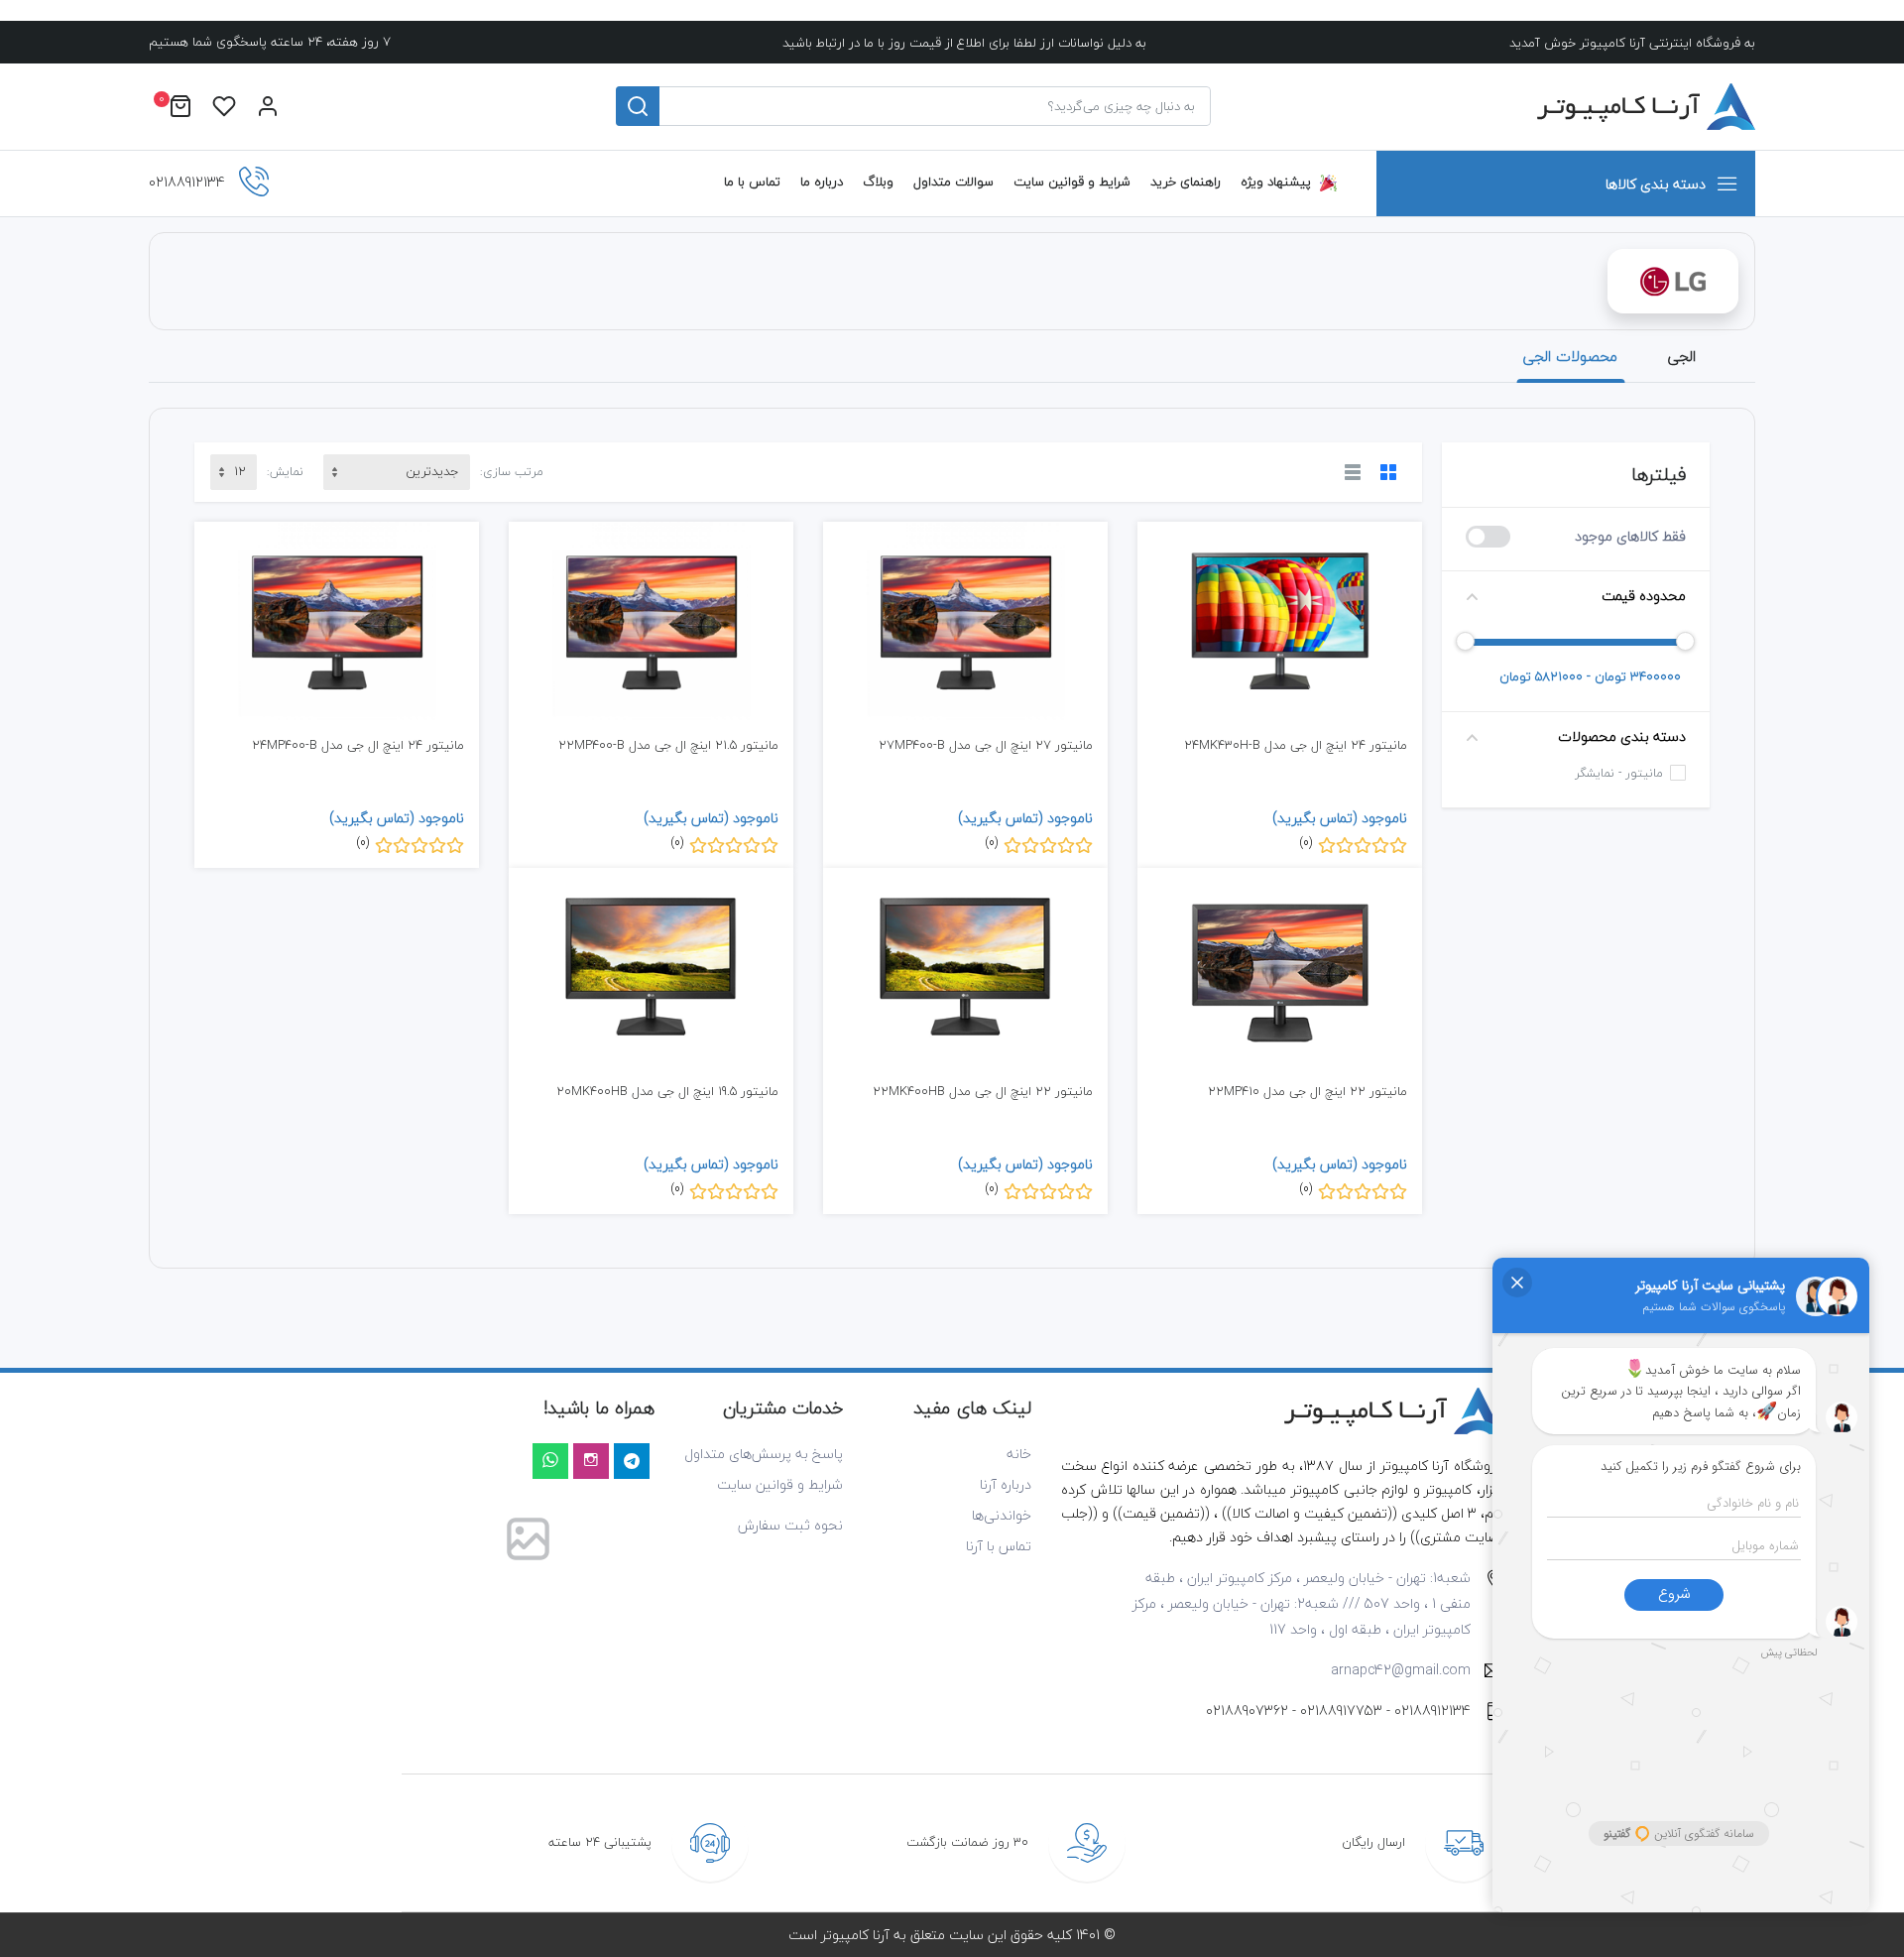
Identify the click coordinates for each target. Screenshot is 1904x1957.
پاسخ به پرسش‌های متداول (764, 1454)
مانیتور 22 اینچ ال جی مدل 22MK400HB (983, 1091)
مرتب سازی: (512, 472)
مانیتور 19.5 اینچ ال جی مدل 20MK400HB (667, 1091)
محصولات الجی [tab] (1570, 356)
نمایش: (285, 472)
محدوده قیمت (1644, 596)
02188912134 (1432, 1711)
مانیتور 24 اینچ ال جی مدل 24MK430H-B (1296, 745)
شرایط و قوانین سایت (1072, 182)
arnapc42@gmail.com (1401, 1670)
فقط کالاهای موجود (1630, 536)
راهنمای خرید (1186, 182)
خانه (1019, 1454)
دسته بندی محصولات (1622, 736)
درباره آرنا (1006, 1484)
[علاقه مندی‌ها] (224, 107)
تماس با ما (752, 182)
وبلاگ (878, 182)
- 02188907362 (1251, 1711)
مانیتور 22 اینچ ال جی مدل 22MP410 (1308, 1091)
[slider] (1685, 641)
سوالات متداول (953, 182)
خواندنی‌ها (1002, 1515)
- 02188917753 (1345, 1711)
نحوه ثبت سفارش (790, 1525)
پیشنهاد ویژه (1276, 182)
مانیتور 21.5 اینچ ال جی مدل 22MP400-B (668, 745)
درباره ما (822, 182)
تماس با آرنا (999, 1546)
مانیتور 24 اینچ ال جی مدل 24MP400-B (358, 745)
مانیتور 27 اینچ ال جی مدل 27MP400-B (986, 745)
